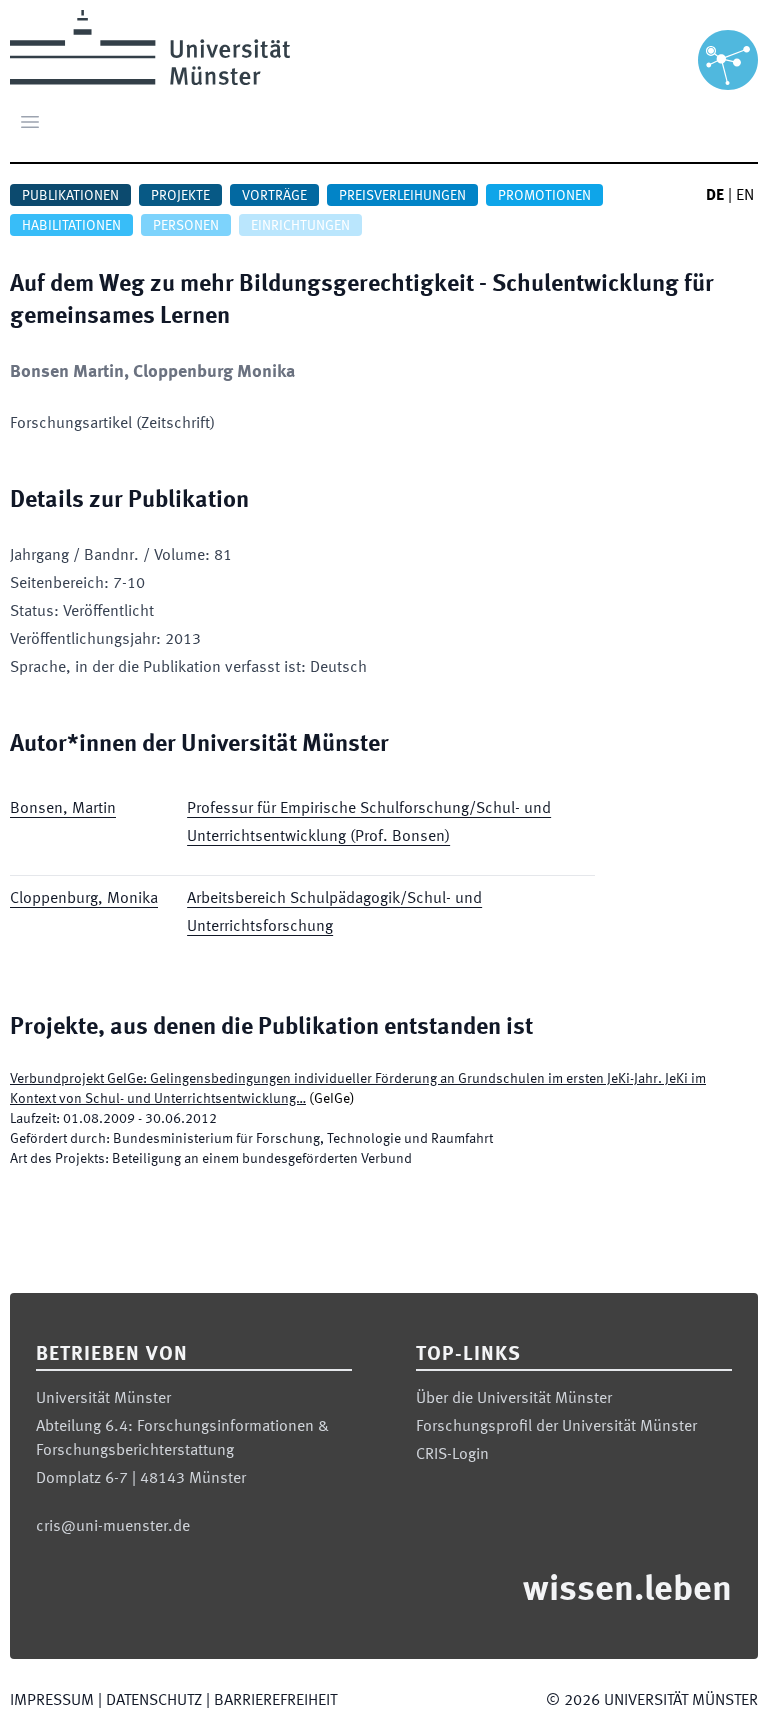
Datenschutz (154, 1701)
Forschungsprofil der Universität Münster (556, 1427)
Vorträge (274, 196)
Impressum (52, 1701)
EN (745, 196)
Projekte (180, 196)
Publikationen (70, 196)
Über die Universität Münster (514, 1399)
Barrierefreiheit (275, 1701)
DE (715, 196)
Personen (186, 226)
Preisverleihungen (402, 196)
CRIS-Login (452, 1455)
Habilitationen (71, 226)
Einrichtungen (300, 226)
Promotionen (544, 196)
